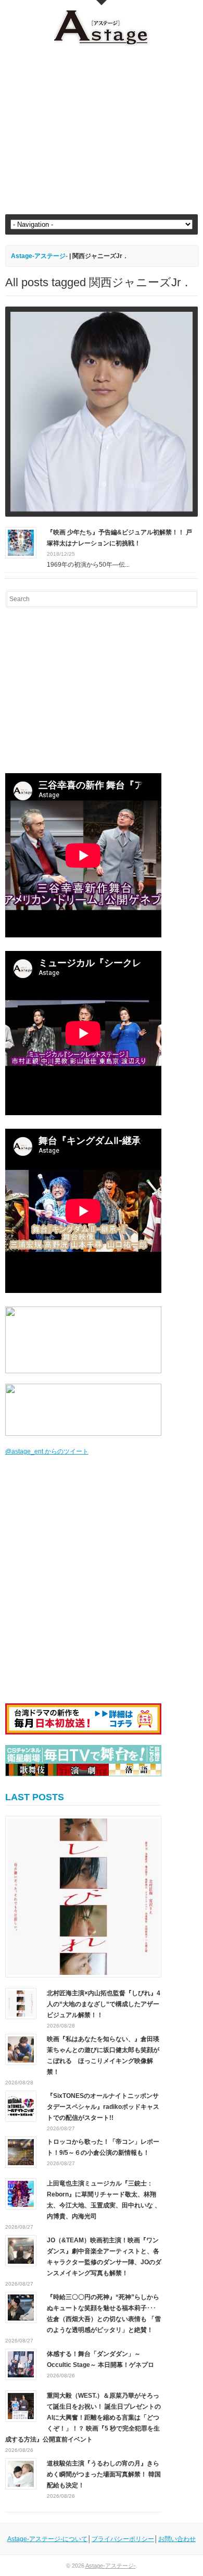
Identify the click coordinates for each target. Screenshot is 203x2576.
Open (102, 3)
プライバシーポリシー (123, 2539)
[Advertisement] (102, 131)
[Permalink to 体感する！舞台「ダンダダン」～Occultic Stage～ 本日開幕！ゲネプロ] (21, 2364)
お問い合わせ (177, 2539)
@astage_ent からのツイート (47, 1451)
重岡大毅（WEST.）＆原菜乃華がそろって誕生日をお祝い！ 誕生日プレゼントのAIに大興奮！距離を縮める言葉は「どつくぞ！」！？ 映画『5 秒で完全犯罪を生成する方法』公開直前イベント (83, 2418)
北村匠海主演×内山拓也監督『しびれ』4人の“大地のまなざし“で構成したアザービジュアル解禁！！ (104, 2004)
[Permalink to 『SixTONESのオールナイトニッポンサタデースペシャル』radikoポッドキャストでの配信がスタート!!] (21, 2106)
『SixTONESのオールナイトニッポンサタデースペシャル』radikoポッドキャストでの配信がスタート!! (103, 2107)
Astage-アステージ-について (47, 2539)
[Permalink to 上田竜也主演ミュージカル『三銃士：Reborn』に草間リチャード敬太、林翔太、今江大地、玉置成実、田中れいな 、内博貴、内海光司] (21, 2193)
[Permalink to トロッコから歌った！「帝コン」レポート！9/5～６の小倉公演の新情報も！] (21, 2152)
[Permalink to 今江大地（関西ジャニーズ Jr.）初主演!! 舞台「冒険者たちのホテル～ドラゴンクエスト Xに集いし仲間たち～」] (102, 412)
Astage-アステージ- (39, 256)
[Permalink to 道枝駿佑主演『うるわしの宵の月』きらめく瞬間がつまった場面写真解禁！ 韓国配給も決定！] (21, 2473)
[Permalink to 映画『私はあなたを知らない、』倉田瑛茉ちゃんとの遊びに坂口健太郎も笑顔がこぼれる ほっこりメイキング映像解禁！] (21, 2049)
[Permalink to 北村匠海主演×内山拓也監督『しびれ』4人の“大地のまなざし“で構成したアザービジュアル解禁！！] (83, 1897)
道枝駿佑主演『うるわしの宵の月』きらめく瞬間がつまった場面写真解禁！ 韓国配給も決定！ (104, 2474)
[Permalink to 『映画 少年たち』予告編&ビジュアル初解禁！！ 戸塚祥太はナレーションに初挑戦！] (21, 542)
